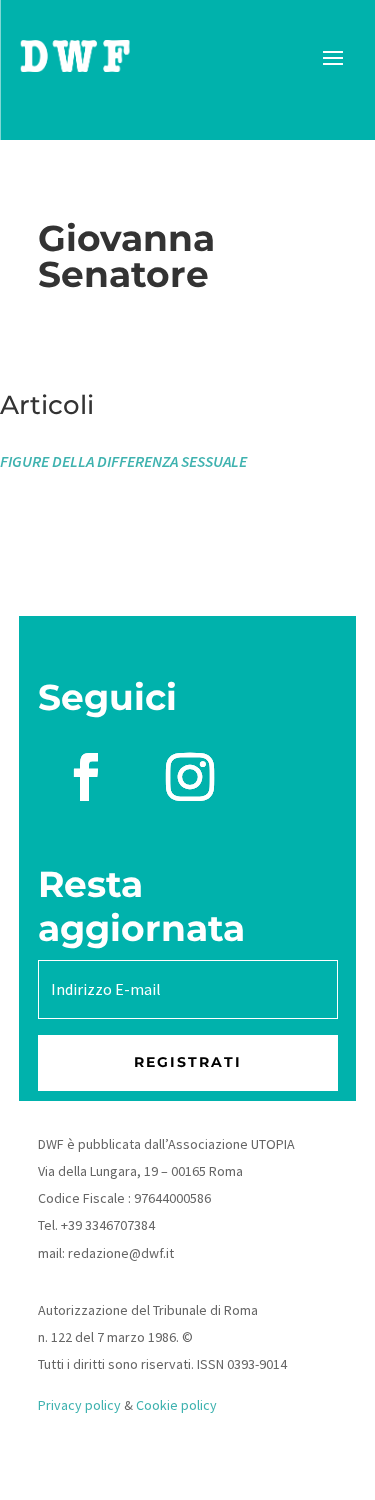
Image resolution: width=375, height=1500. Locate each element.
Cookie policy (176, 1405)
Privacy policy (79, 1405)
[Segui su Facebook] (86, 777)
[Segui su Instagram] (190, 777)
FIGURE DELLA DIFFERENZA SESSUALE (123, 461)
